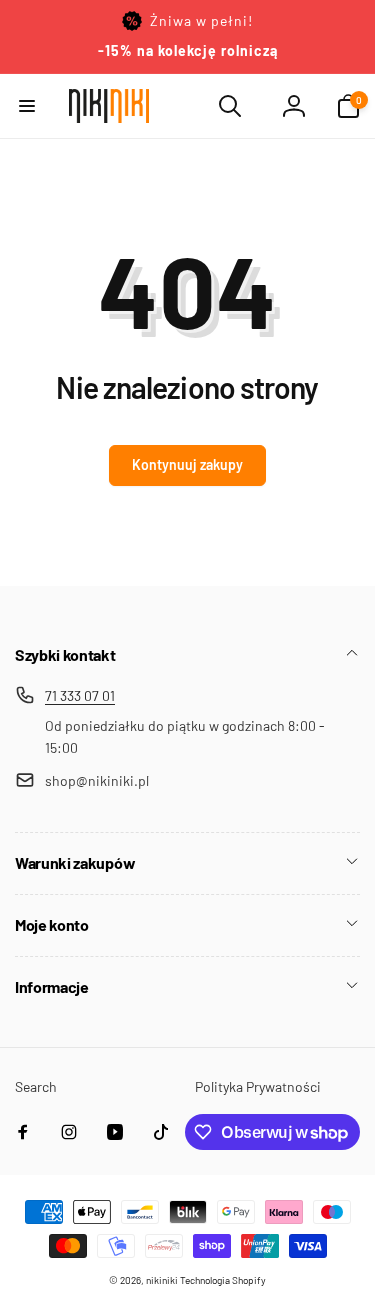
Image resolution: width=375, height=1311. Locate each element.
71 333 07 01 (80, 695)
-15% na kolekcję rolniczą (188, 50)
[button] (27, 106)
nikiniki (162, 1280)
